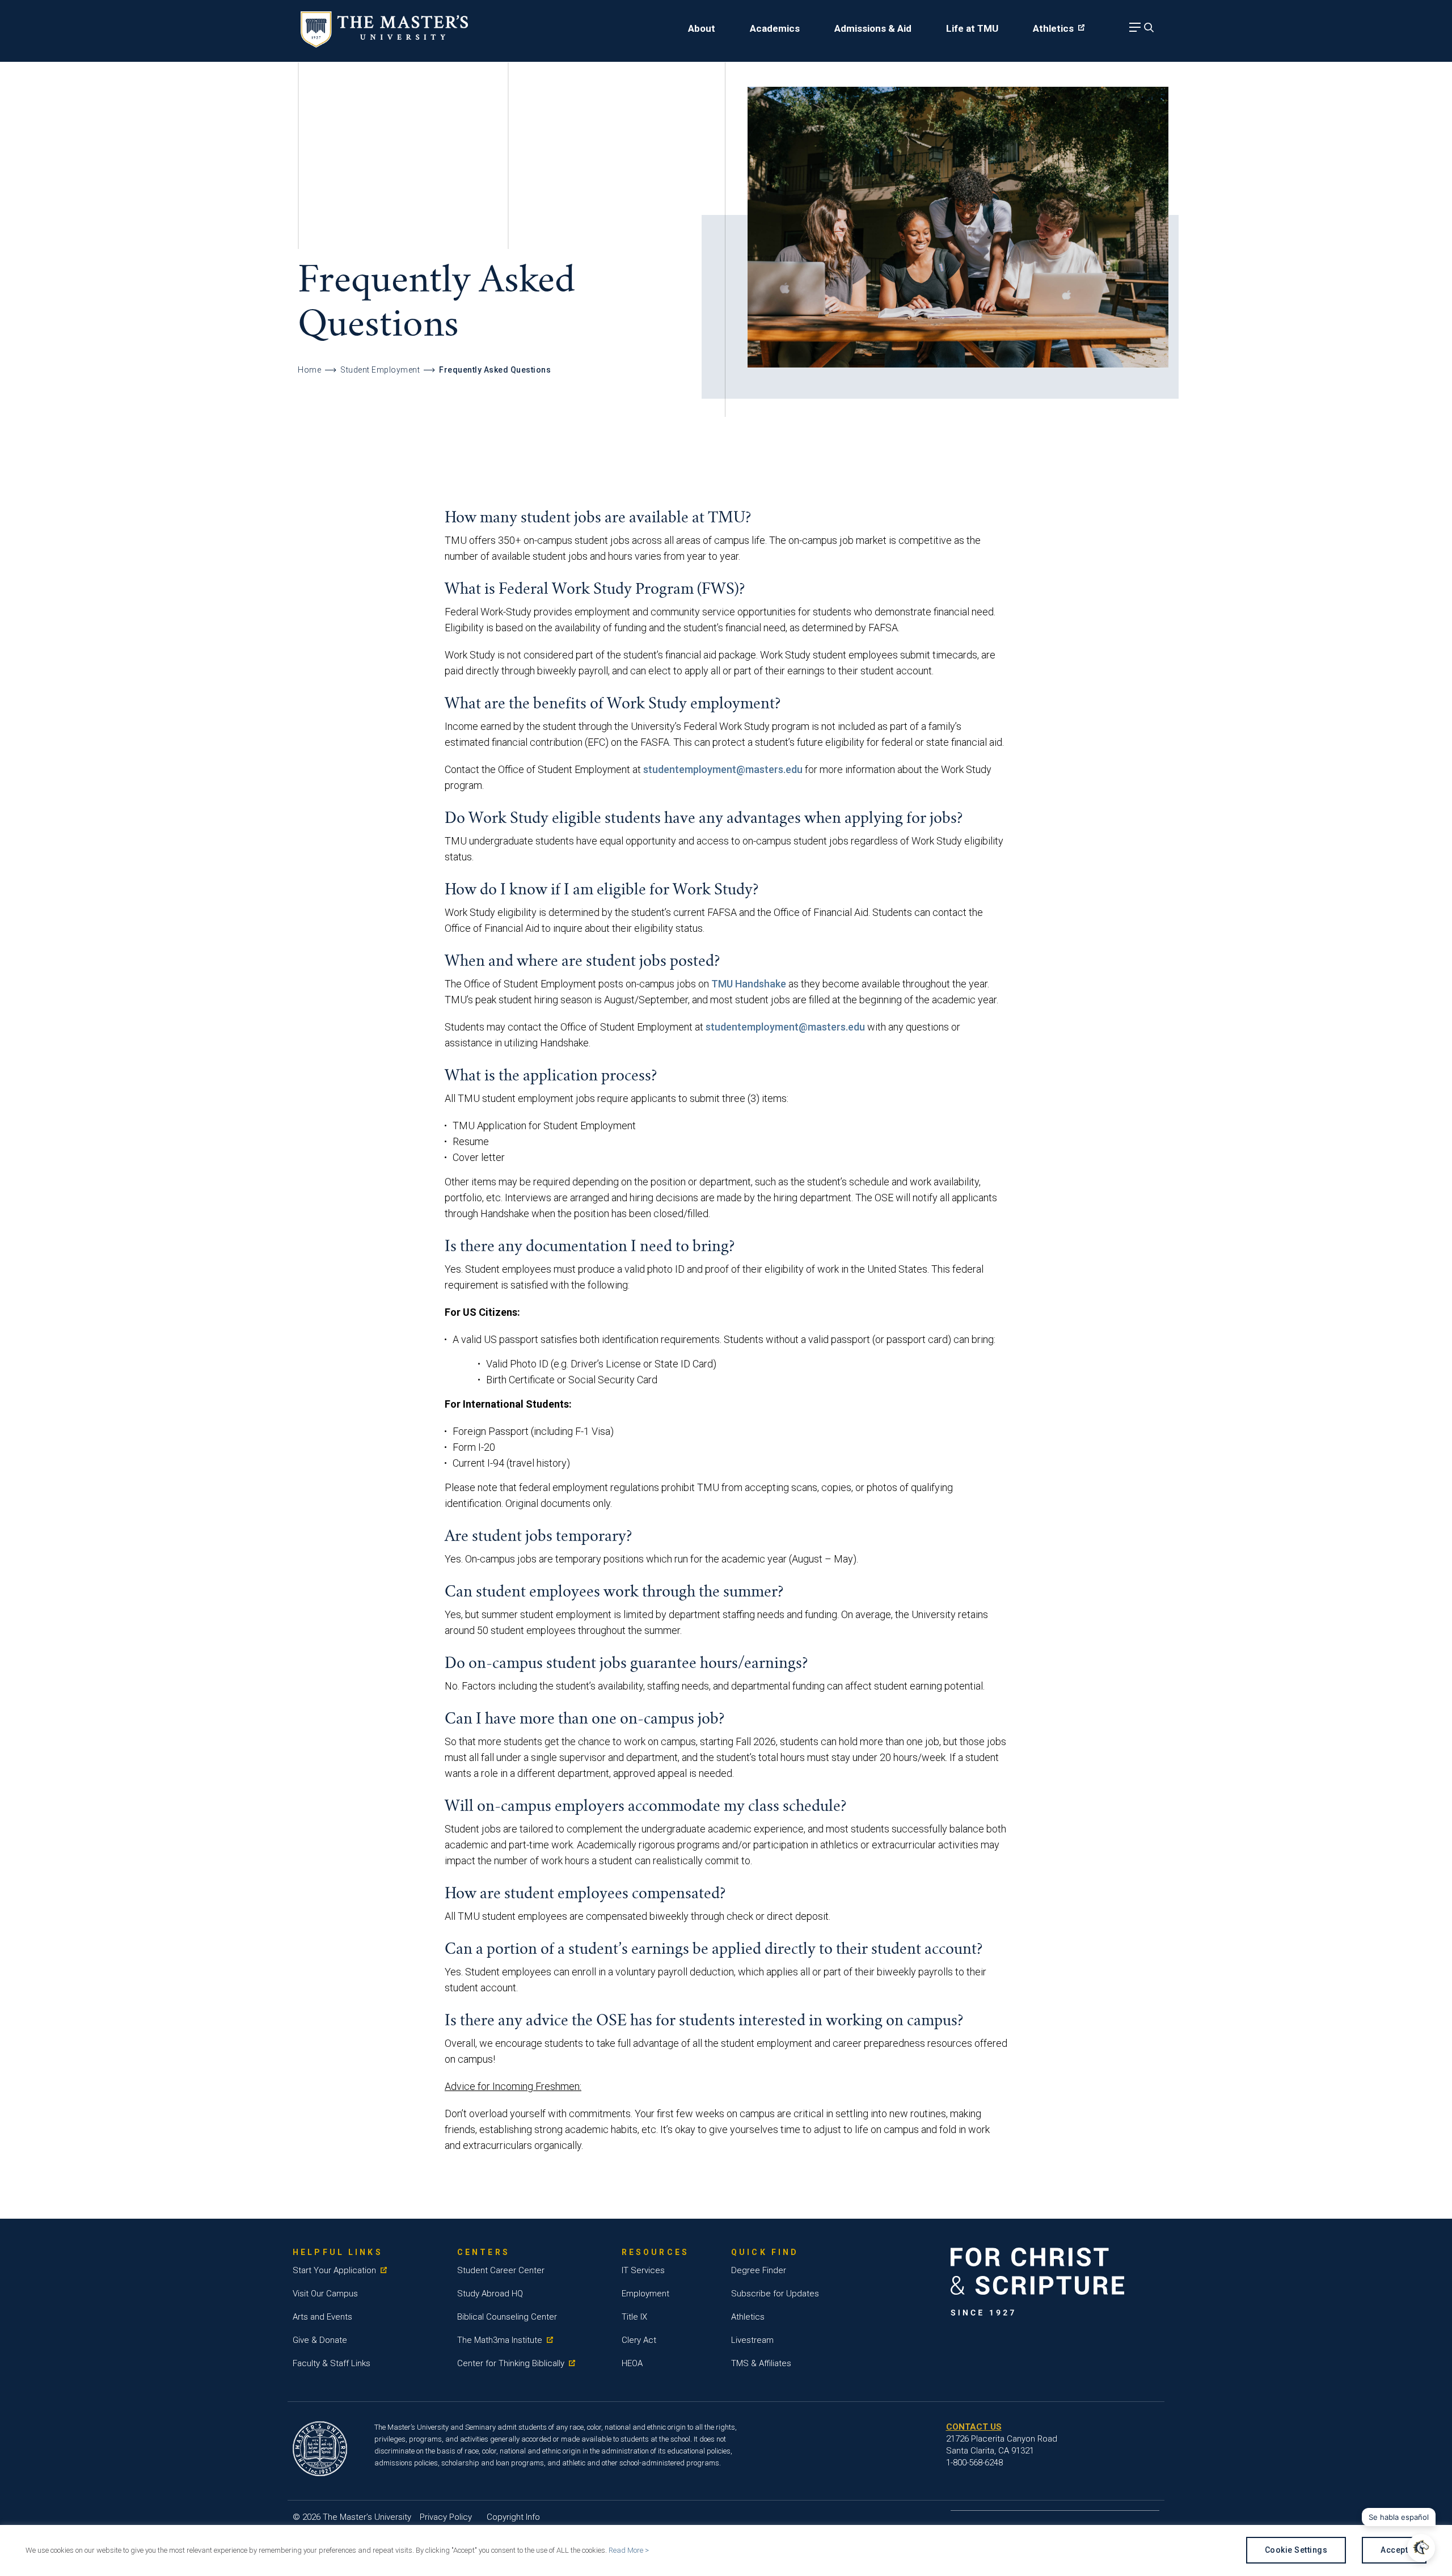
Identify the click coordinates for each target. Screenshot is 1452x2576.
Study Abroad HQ (490, 2294)
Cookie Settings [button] (1296, 2550)
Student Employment (380, 370)
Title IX (634, 2317)
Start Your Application (334, 2270)
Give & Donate (320, 2340)
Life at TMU (972, 28)
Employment (645, 2294)
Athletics (1053, 28)
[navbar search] (1147, 30)
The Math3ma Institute (500, 2340)
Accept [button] (1394, 2550)
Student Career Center (501, 2270)
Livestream (752, 2340)
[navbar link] (1133, 30)
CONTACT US (974, 2427)
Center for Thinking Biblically (511, 2363)
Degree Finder (759, 2270)
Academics (775, 28)
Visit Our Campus (325, 2294)
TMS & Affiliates (761, 2363)
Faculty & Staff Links (332, 2363)
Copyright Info (513, 2517)
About (702, 28)
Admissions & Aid (873, 28)
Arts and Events (322, 2317)
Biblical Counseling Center (507, 2317)
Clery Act (639, 2340)
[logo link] (384, 44)
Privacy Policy (446, 2517)
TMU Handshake (749, 984)
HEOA (632, 2363)
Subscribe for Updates (775, 2294)
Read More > (629, 2550)
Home (309, 370)
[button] (1421, 2548)
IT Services (643, 2270)
